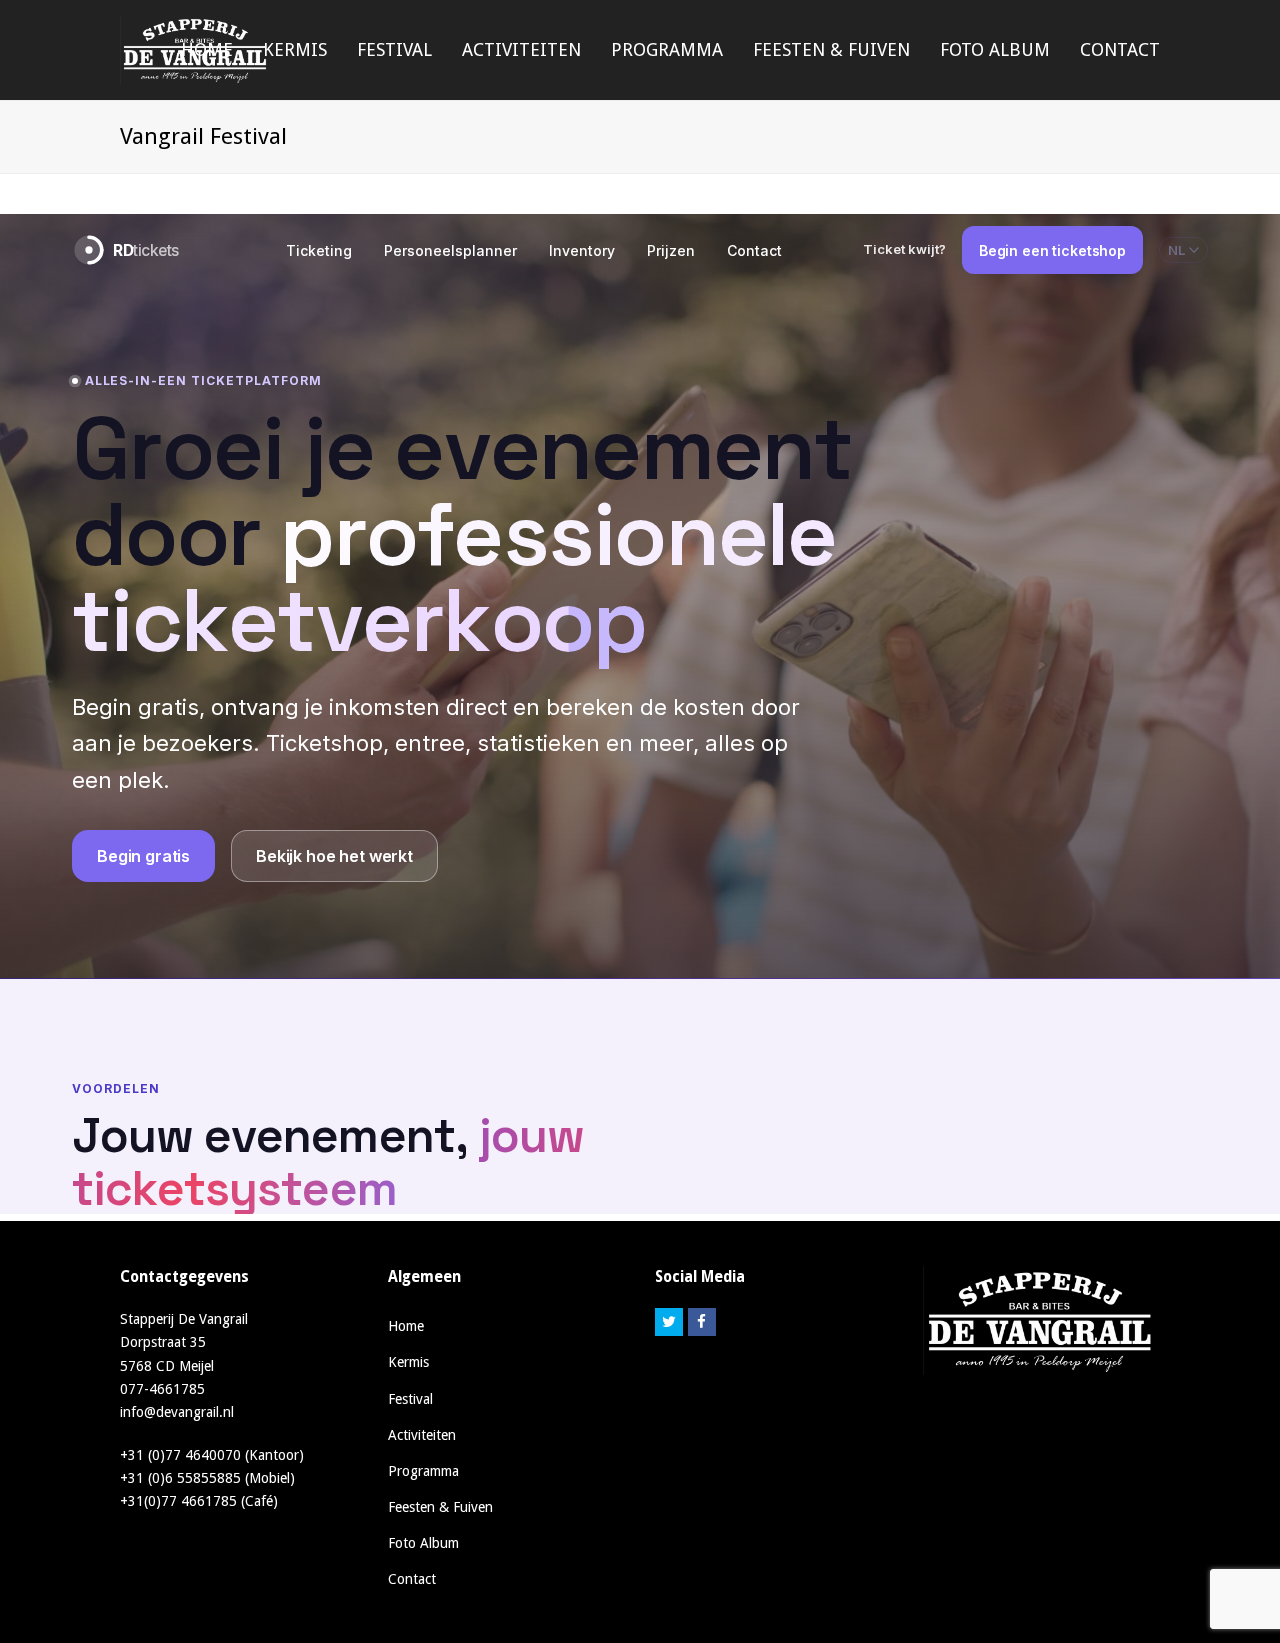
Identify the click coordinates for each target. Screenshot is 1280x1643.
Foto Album (423, 1543)
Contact (412, 1579)
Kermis (408, 1362)
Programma (423, 1471)
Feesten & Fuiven (440, 1507)
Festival (410, 1399)
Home (406, 1326)
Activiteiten (422, 1435)
